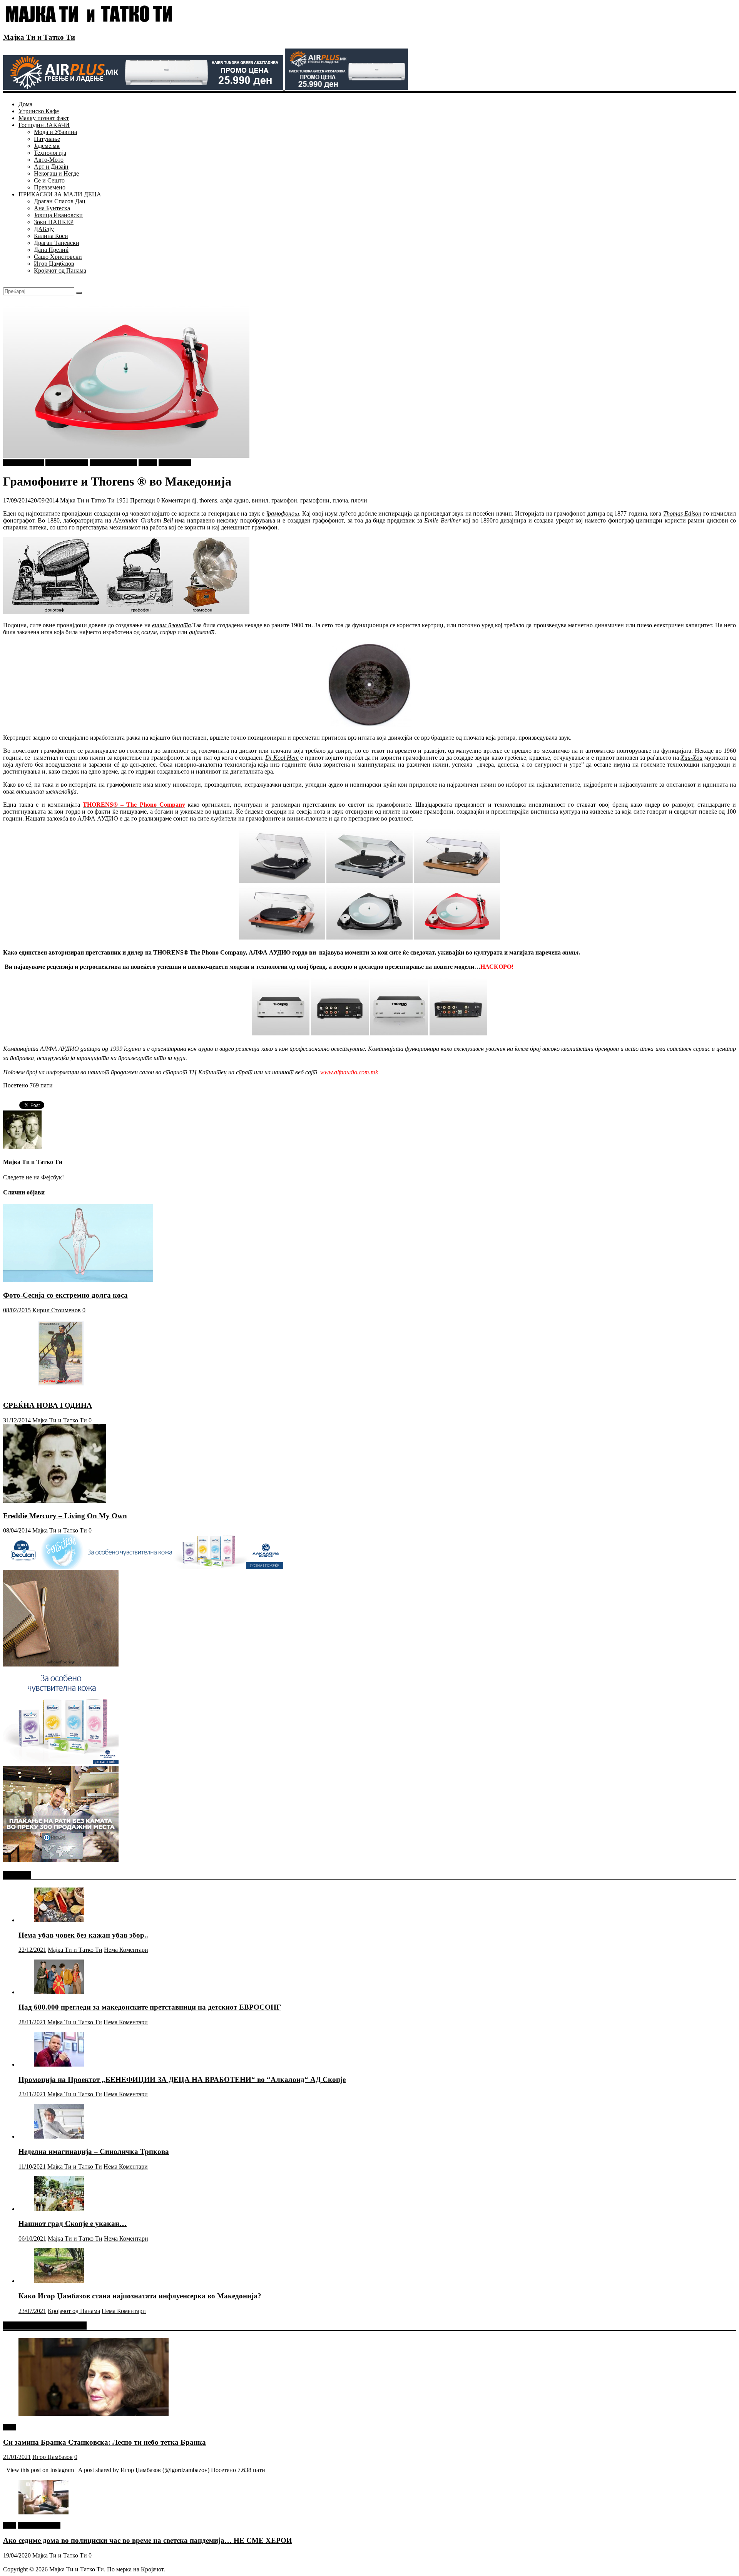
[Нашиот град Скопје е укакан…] (59, 2209)
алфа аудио (234, 500)
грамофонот (283, 513)
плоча (340, 500)
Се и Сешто (49, 180)
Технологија (50, 153)
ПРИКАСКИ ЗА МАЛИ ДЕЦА (60, 194)
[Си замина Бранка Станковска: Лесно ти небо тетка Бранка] (94, 2414)
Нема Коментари (126, 1950)
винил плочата (171, 625)
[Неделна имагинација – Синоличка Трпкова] (59, 2136)
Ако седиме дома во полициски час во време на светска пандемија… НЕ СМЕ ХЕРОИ (148, 2540)
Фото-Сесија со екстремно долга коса (65, 1295)
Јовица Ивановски (58, 215)
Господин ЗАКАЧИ (44, 125)
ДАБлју (44, 229)
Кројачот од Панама (60, 270)
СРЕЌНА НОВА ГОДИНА (48, 1405)
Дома (25, 104)
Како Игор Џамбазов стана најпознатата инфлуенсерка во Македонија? (140, 2296)
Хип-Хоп (691, 758)
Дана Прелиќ (51, 250)
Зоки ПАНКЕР (54, 222)
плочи (359, 500)
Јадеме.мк (47, 146)
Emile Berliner (442, 520)
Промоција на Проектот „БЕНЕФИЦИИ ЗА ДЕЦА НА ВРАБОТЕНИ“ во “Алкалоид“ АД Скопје (182, 2079)
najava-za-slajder (23, 463)
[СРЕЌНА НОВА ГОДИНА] (62, 1391)
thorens (208, 500)
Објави (148, 463)
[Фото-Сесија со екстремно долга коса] (78, 1280)
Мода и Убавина (55, 132)
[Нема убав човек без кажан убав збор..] (59, 1920)
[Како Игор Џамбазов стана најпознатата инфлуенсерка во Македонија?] (59, 2281)
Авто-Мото (49, 160)
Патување (47, 139)
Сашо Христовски (58, 257)
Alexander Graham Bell (143, 520)
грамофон (284, 500)
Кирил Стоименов (57, 1310)
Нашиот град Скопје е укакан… (73, 2223)
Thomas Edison (682, 513)
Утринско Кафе (39, 111)
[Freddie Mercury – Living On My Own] (55, 1501)
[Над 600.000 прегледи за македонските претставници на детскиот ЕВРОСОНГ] (59, 1992)
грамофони (315, 500)
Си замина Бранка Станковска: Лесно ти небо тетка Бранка (104, 2442)
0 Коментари (173, 500)
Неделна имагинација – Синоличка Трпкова (94, 2151)
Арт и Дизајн (51, 167)
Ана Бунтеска (52, 208)
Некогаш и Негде (56, 173)
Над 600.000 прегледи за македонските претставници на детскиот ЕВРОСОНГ (150, 2007)
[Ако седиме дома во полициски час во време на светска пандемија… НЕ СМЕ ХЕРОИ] (43, 2512)
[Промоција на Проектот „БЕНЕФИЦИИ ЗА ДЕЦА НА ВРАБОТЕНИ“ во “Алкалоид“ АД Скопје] (59, 2064)
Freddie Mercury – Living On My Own (65, 1516)
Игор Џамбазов (54, 264)
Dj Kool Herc (282, 758)
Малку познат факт (44, 118)
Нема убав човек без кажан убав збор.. (83, 1935)
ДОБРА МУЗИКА (113, 463)
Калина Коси (51, 236)
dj (194, 500)
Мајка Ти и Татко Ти (39, 37)
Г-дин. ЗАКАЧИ (67, 463)
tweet (10, 2427)
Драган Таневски (57, 243)
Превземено (50, 187)
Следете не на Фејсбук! (33, 1177)
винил (260, 500)
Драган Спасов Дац (60, 201)
